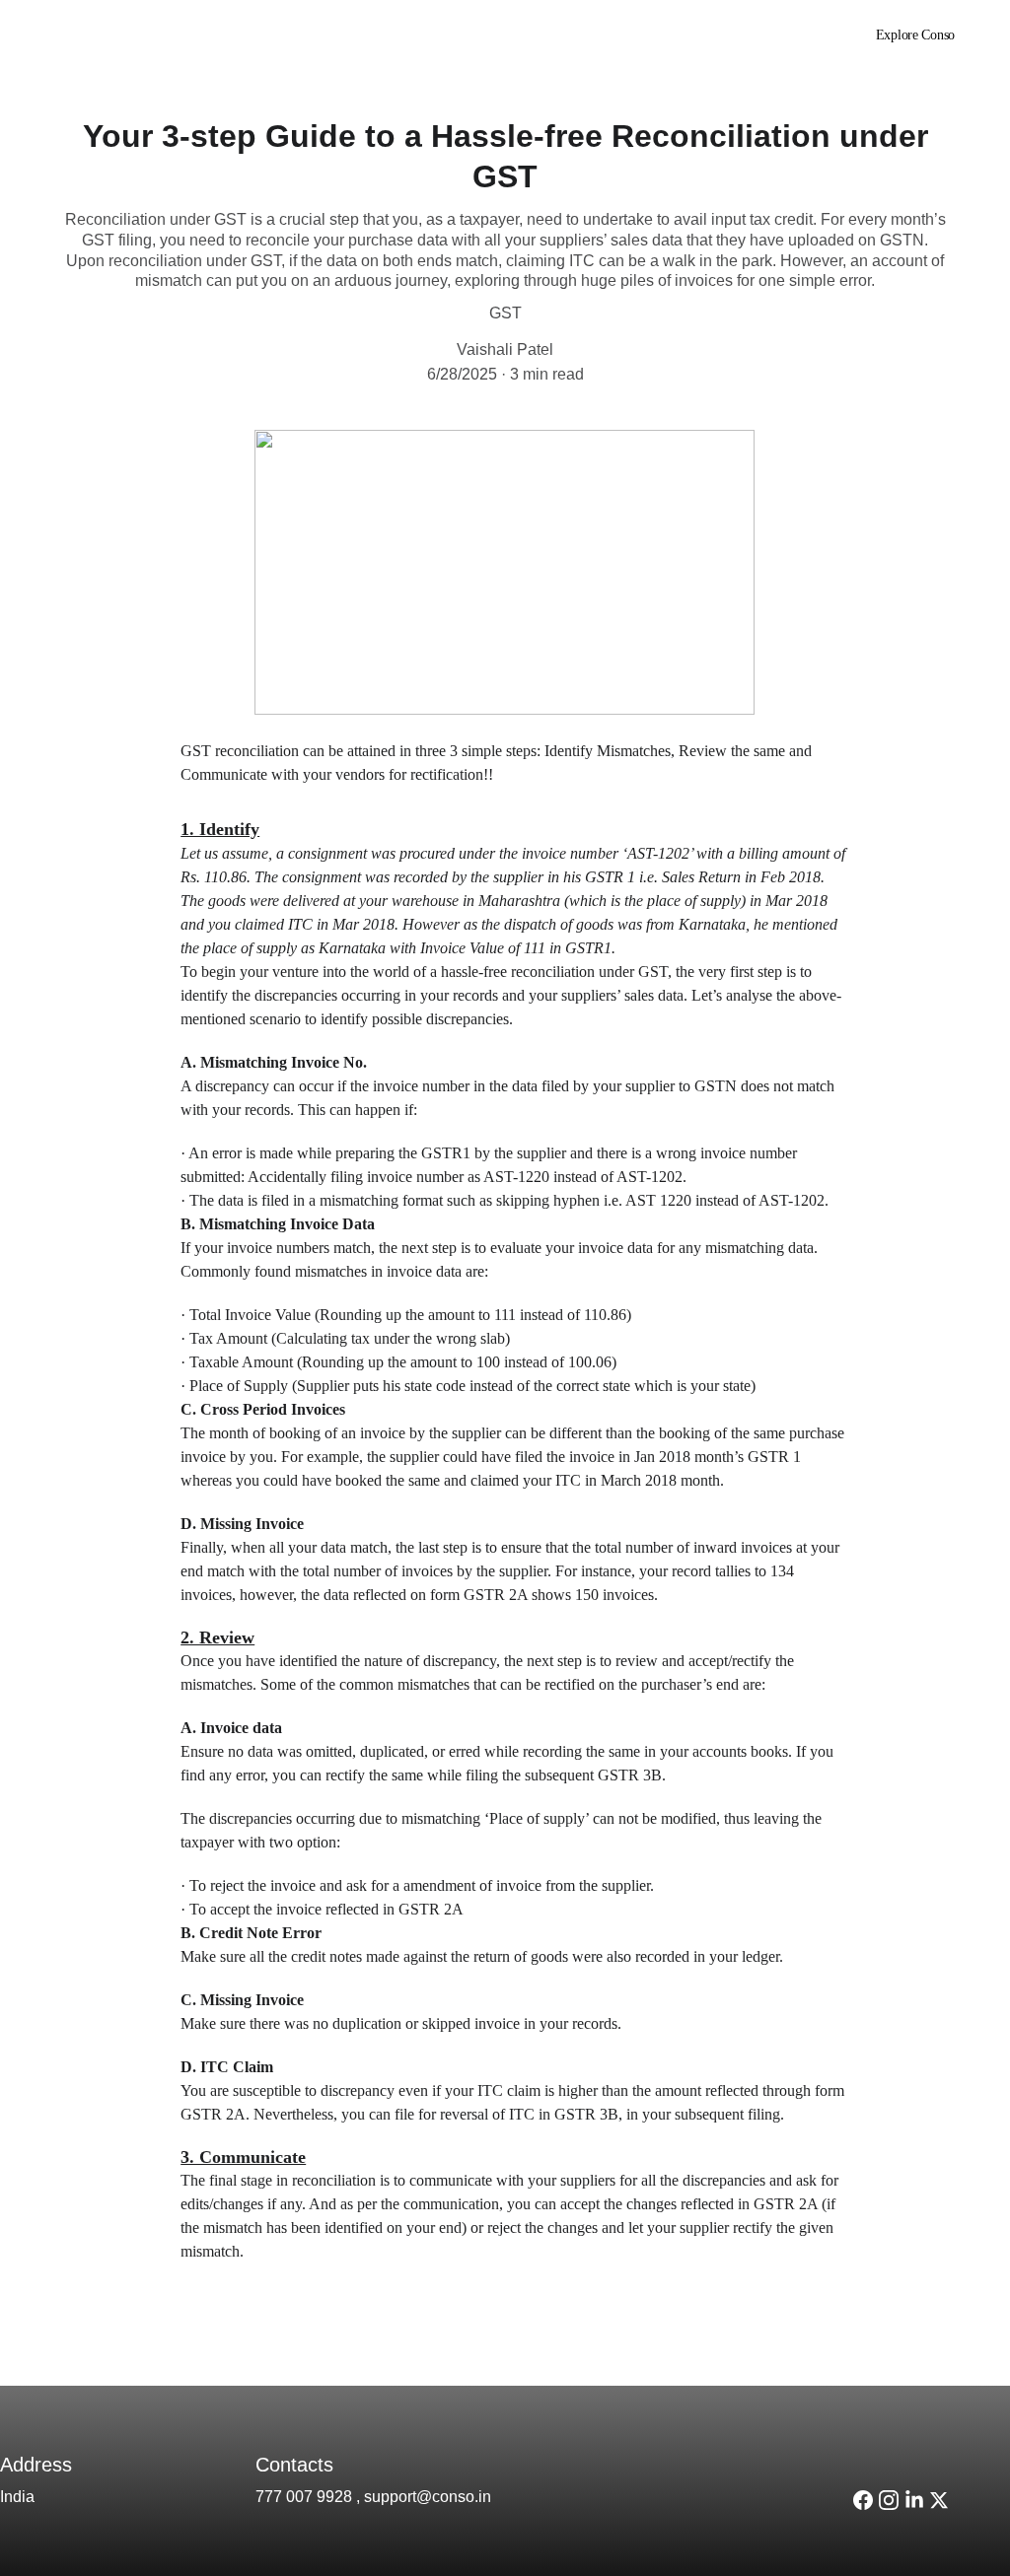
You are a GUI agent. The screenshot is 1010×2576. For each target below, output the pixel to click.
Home (508, 35)
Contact (648, 35)
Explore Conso (915, 35)
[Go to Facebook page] (863, 2500)
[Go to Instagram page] (725, 35)
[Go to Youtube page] (788, 35)
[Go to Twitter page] (939, 2500)
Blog (576, 35)
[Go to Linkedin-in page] (760, 35)
